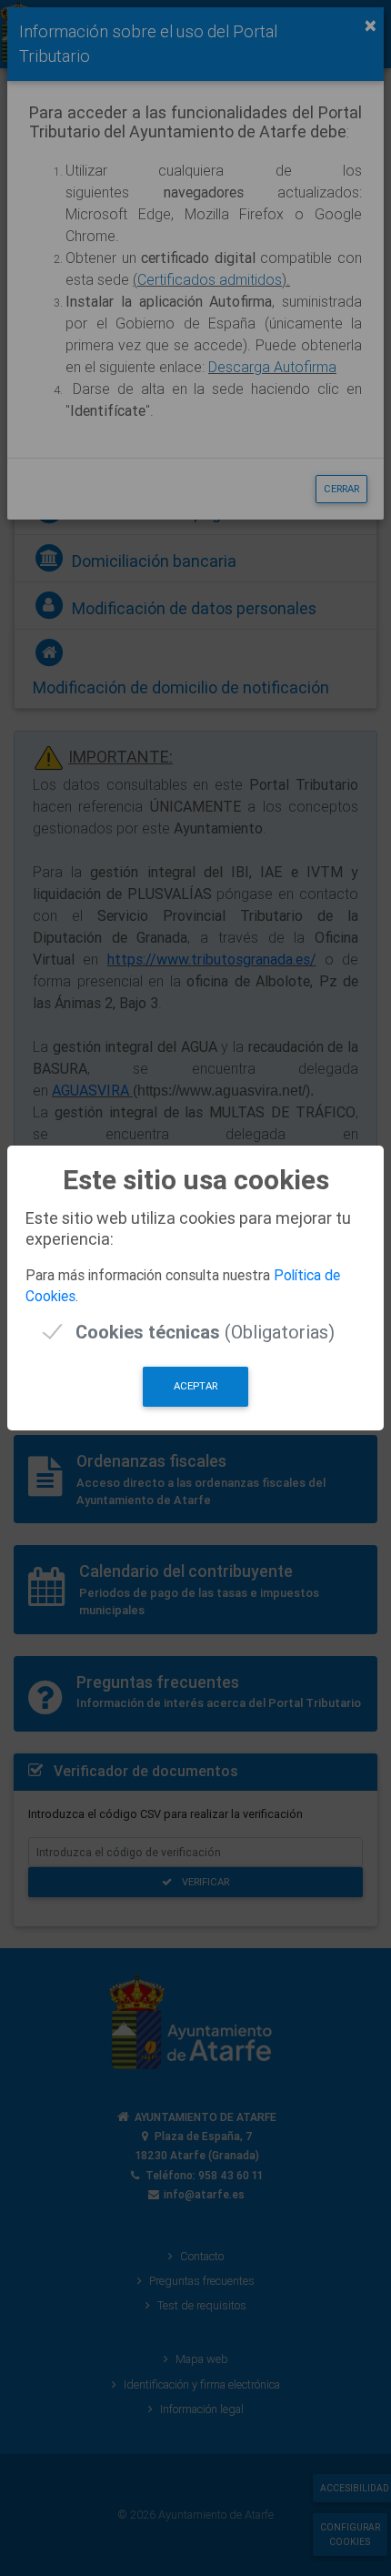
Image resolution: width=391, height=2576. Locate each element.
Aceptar (195, 1386)
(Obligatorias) (205, 1332)
